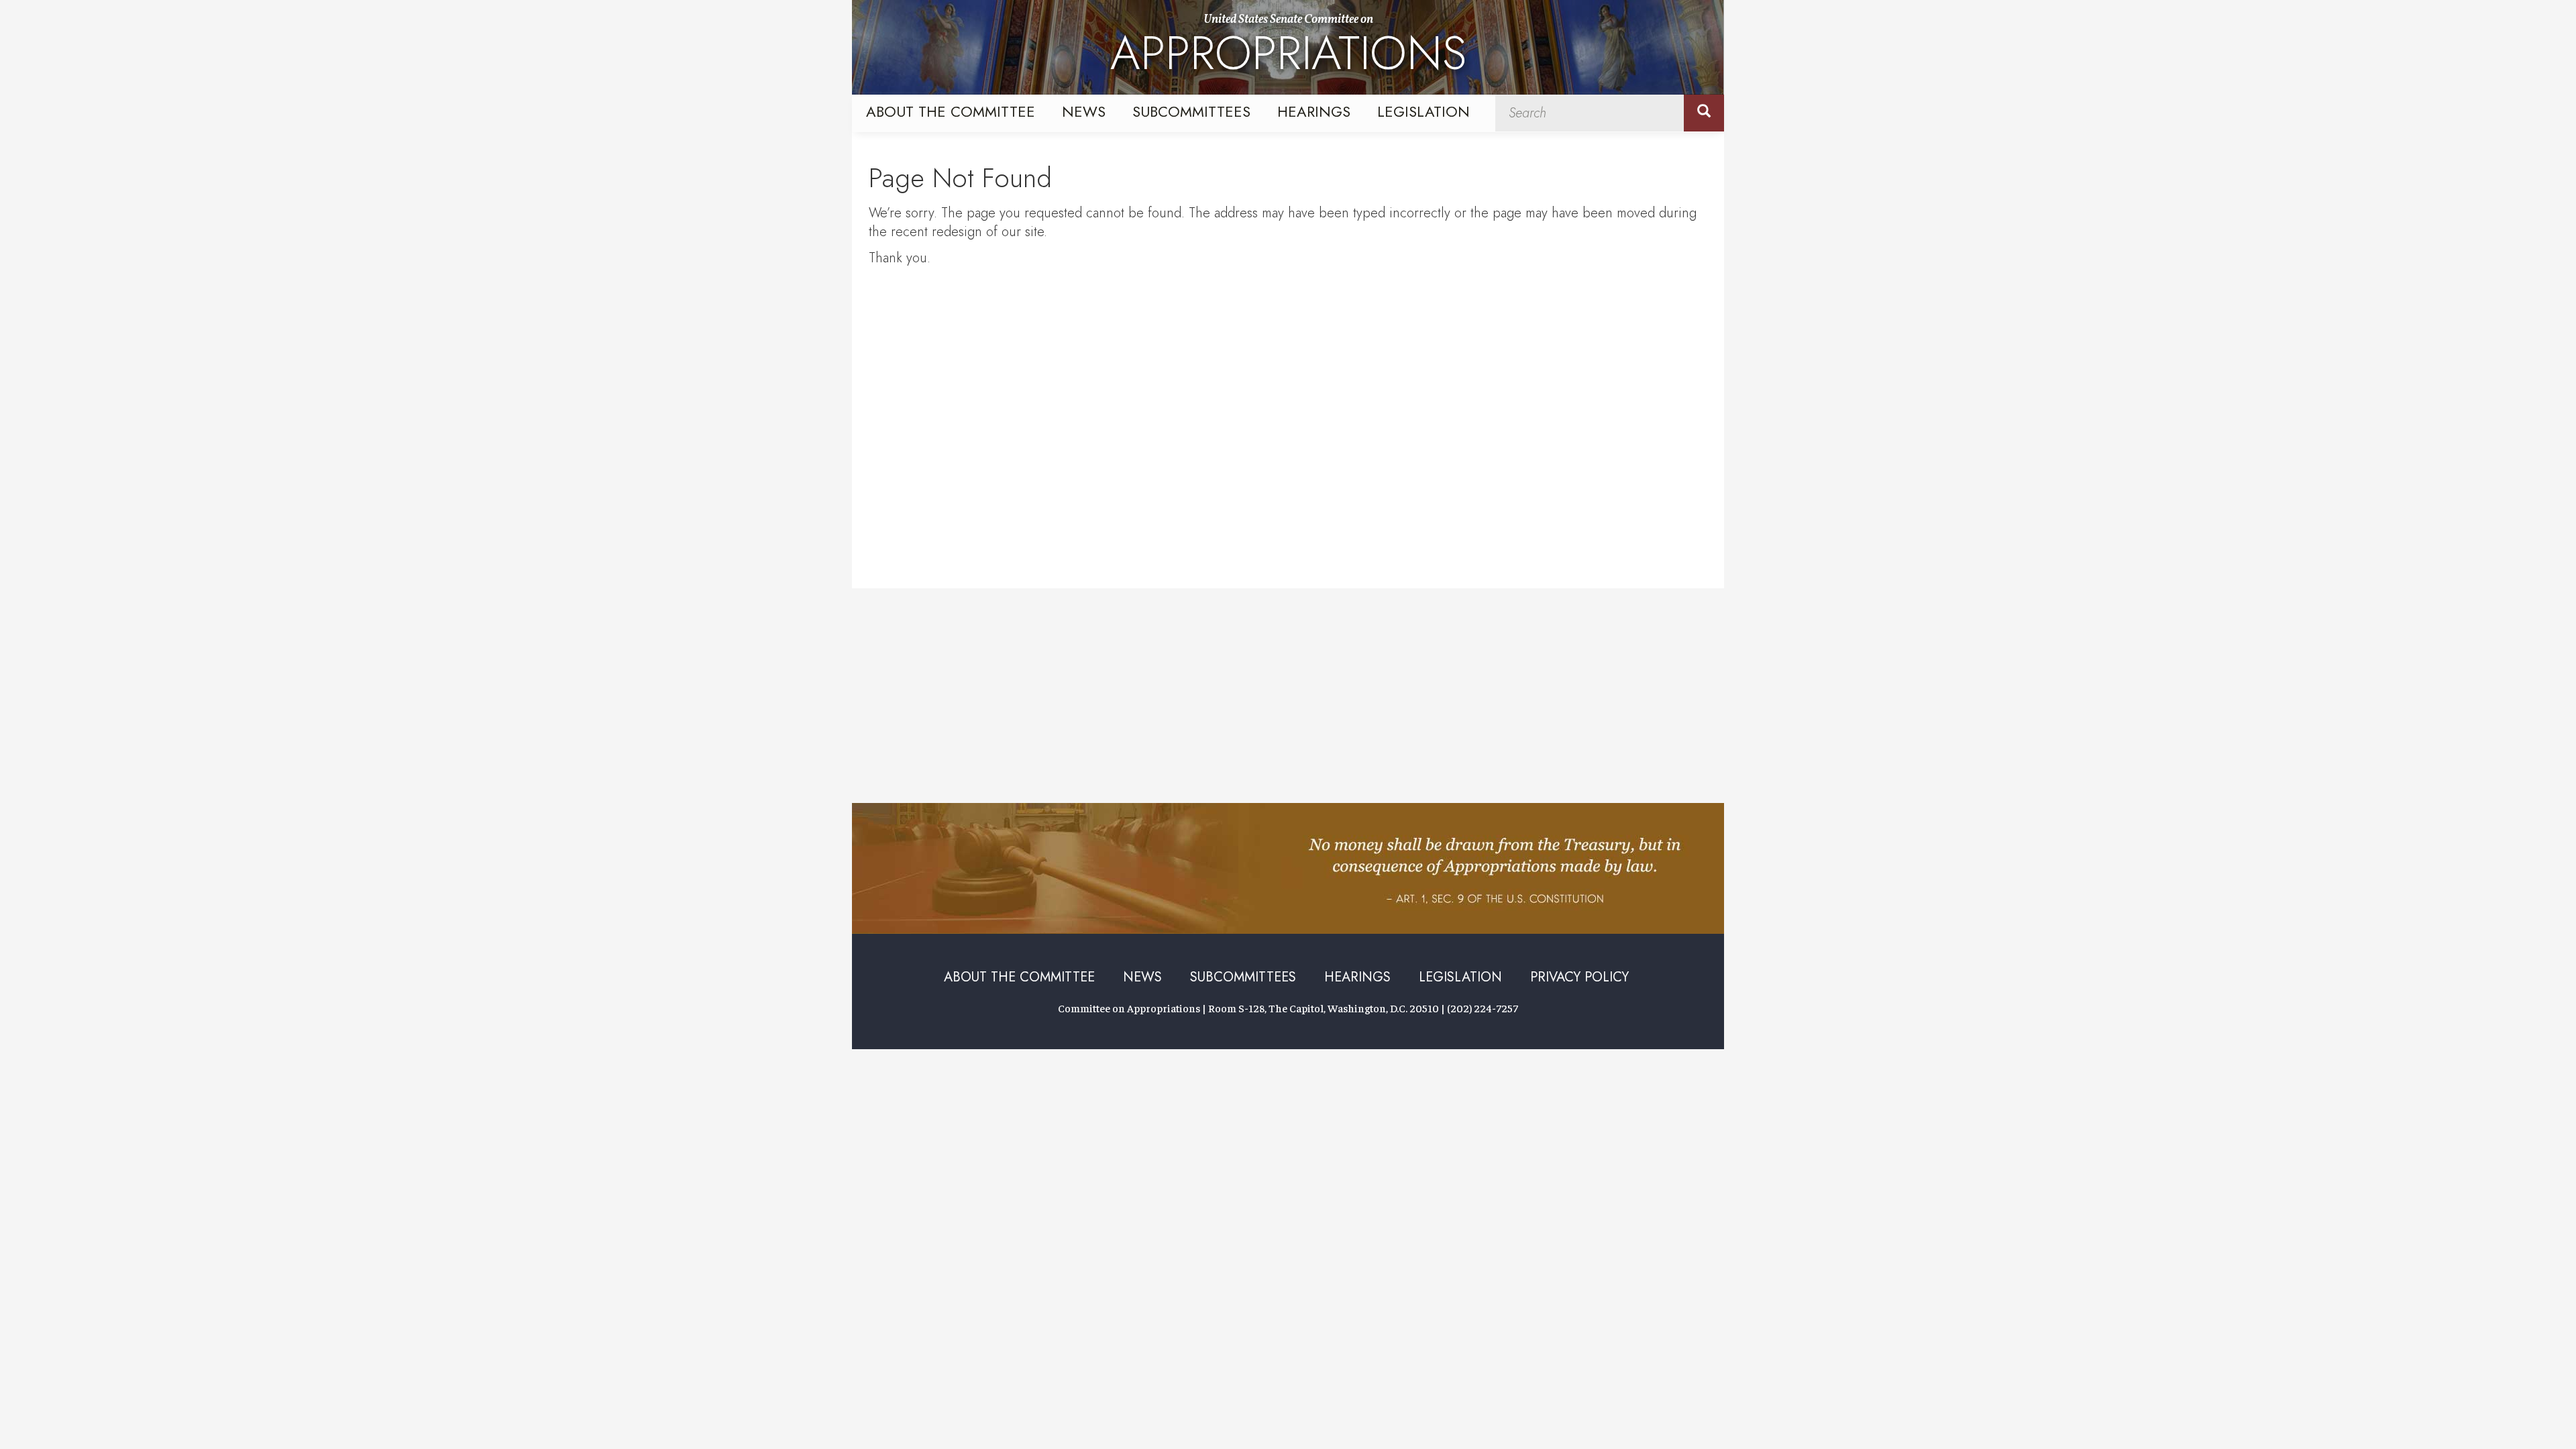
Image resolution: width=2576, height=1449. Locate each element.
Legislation (1424, 111)
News (1084, 111)
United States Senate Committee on (1288, 49)
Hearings (1314, 111)
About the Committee (951, 111)
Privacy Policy (1579, 977)
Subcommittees (1191, 111)
